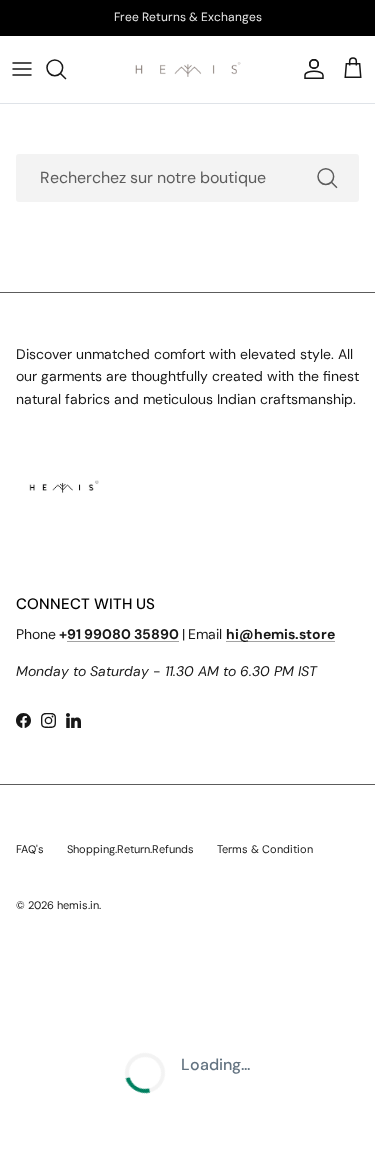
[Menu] (22, 69)
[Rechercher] (327, 178)
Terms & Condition (265, 849)
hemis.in (78, 905)
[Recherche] (66, 69)
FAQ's (30, 849)
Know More (267, 25)
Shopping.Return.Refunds (130, 849)
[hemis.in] (188, 69)
